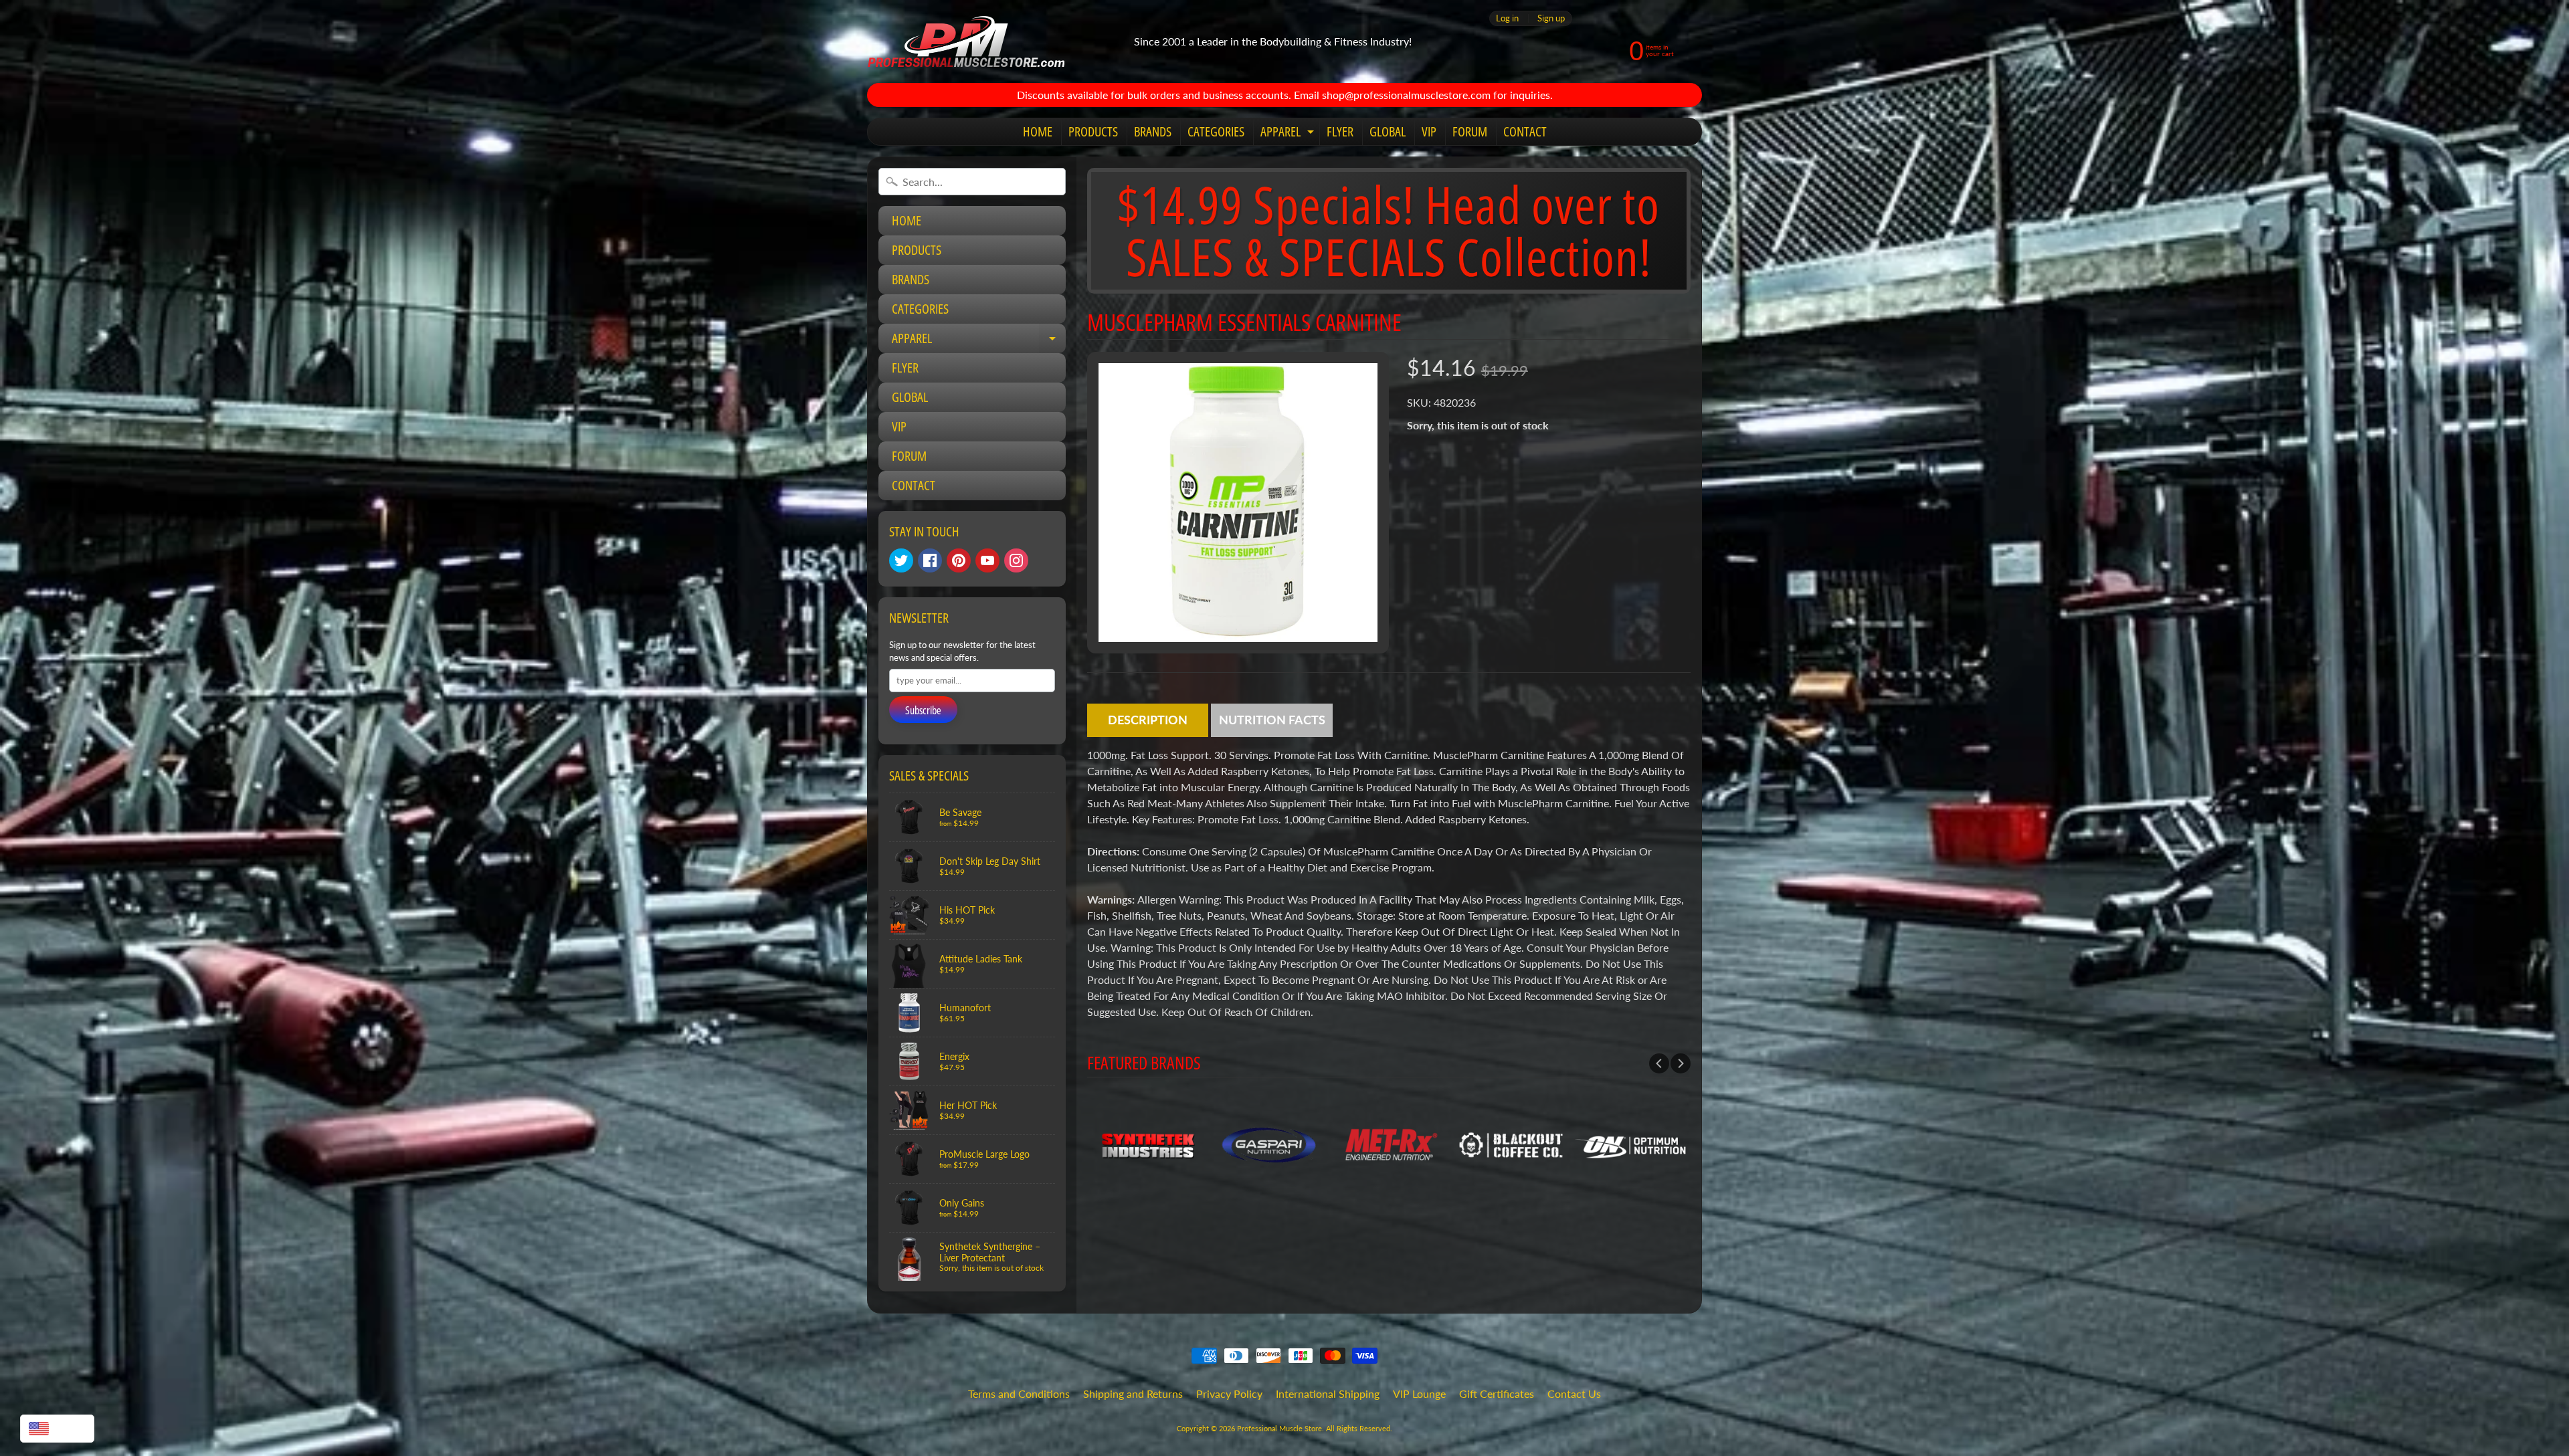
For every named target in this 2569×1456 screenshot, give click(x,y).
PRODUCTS (1093, 131)
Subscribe (923, 710)
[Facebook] (930, 560)
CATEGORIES (1216, 131)
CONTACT (1525, 131)
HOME (1038, 131)
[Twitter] (901, 560)
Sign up (1551, 18)
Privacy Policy (1229, 1393)
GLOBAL (1388, 131)
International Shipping (1328, 1393)
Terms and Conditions (1019, 1393)
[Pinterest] (959, 560)
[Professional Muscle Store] (966, 41)
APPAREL (1289, 134)
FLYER (1340, 131)
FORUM (1470, 131)
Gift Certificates (1497, 1393)
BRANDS (1153, 131)
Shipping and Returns (1133, 1393)
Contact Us (1574, 1393)
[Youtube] (987, 560)
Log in (1507, 18)
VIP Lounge (1419, 1393)
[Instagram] (1016, 560)
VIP (1429, 131)
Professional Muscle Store (1279, 1428)
